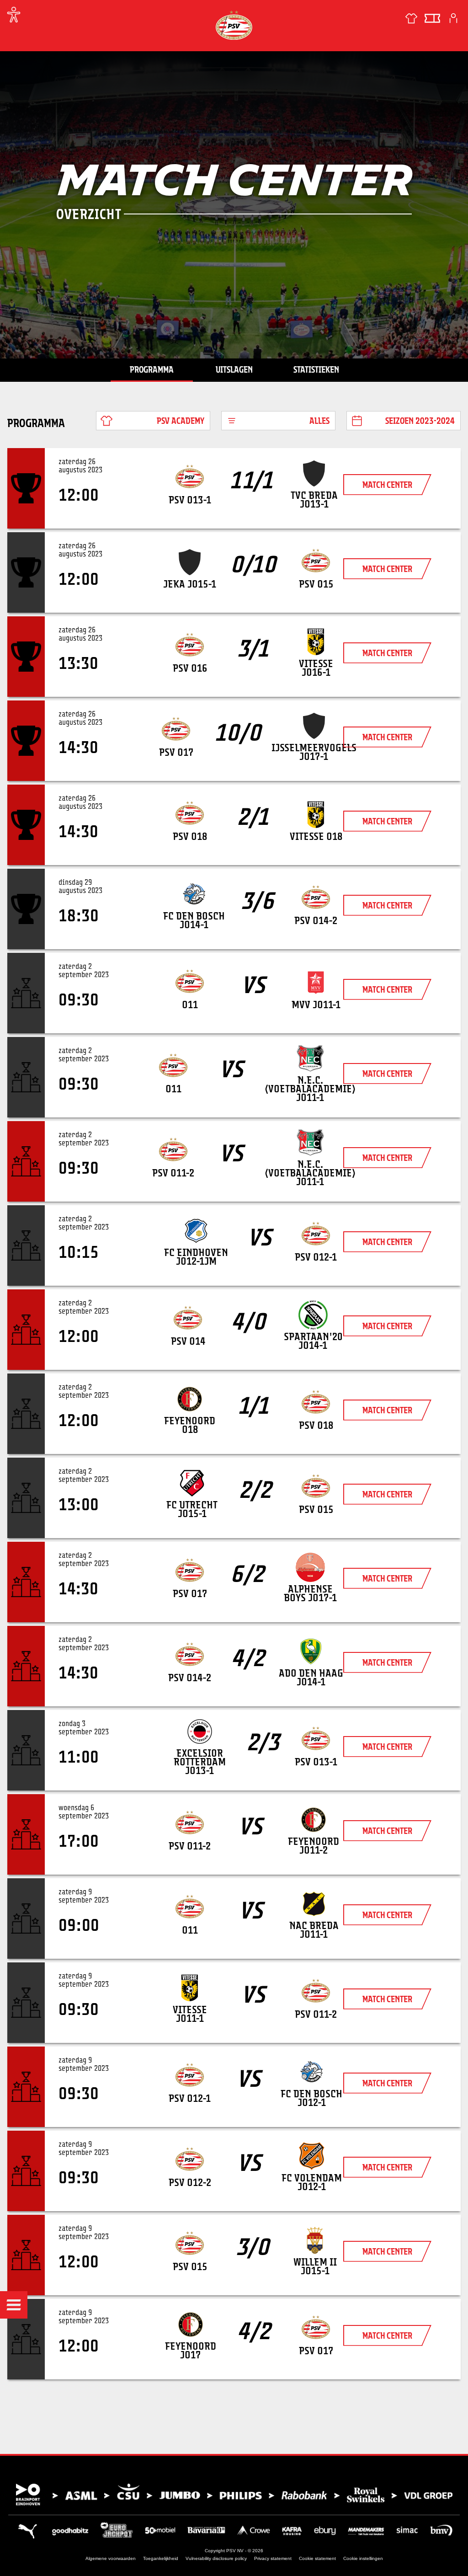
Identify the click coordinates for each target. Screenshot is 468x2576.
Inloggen (453, 18)
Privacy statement (273, 2558)
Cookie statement (317, 2558)
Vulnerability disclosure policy (216, 2558)
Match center (387, 485)
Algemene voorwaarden (111, 2558)
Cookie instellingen (363, 2558)
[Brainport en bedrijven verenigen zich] (234, 2495)
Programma (152, 369)
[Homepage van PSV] (234, 25)
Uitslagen (234, 369)
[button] (14, 2305)
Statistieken (316, 369)
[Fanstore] (411, 18)
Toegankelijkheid (161, 2558)
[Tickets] (432, 18)
